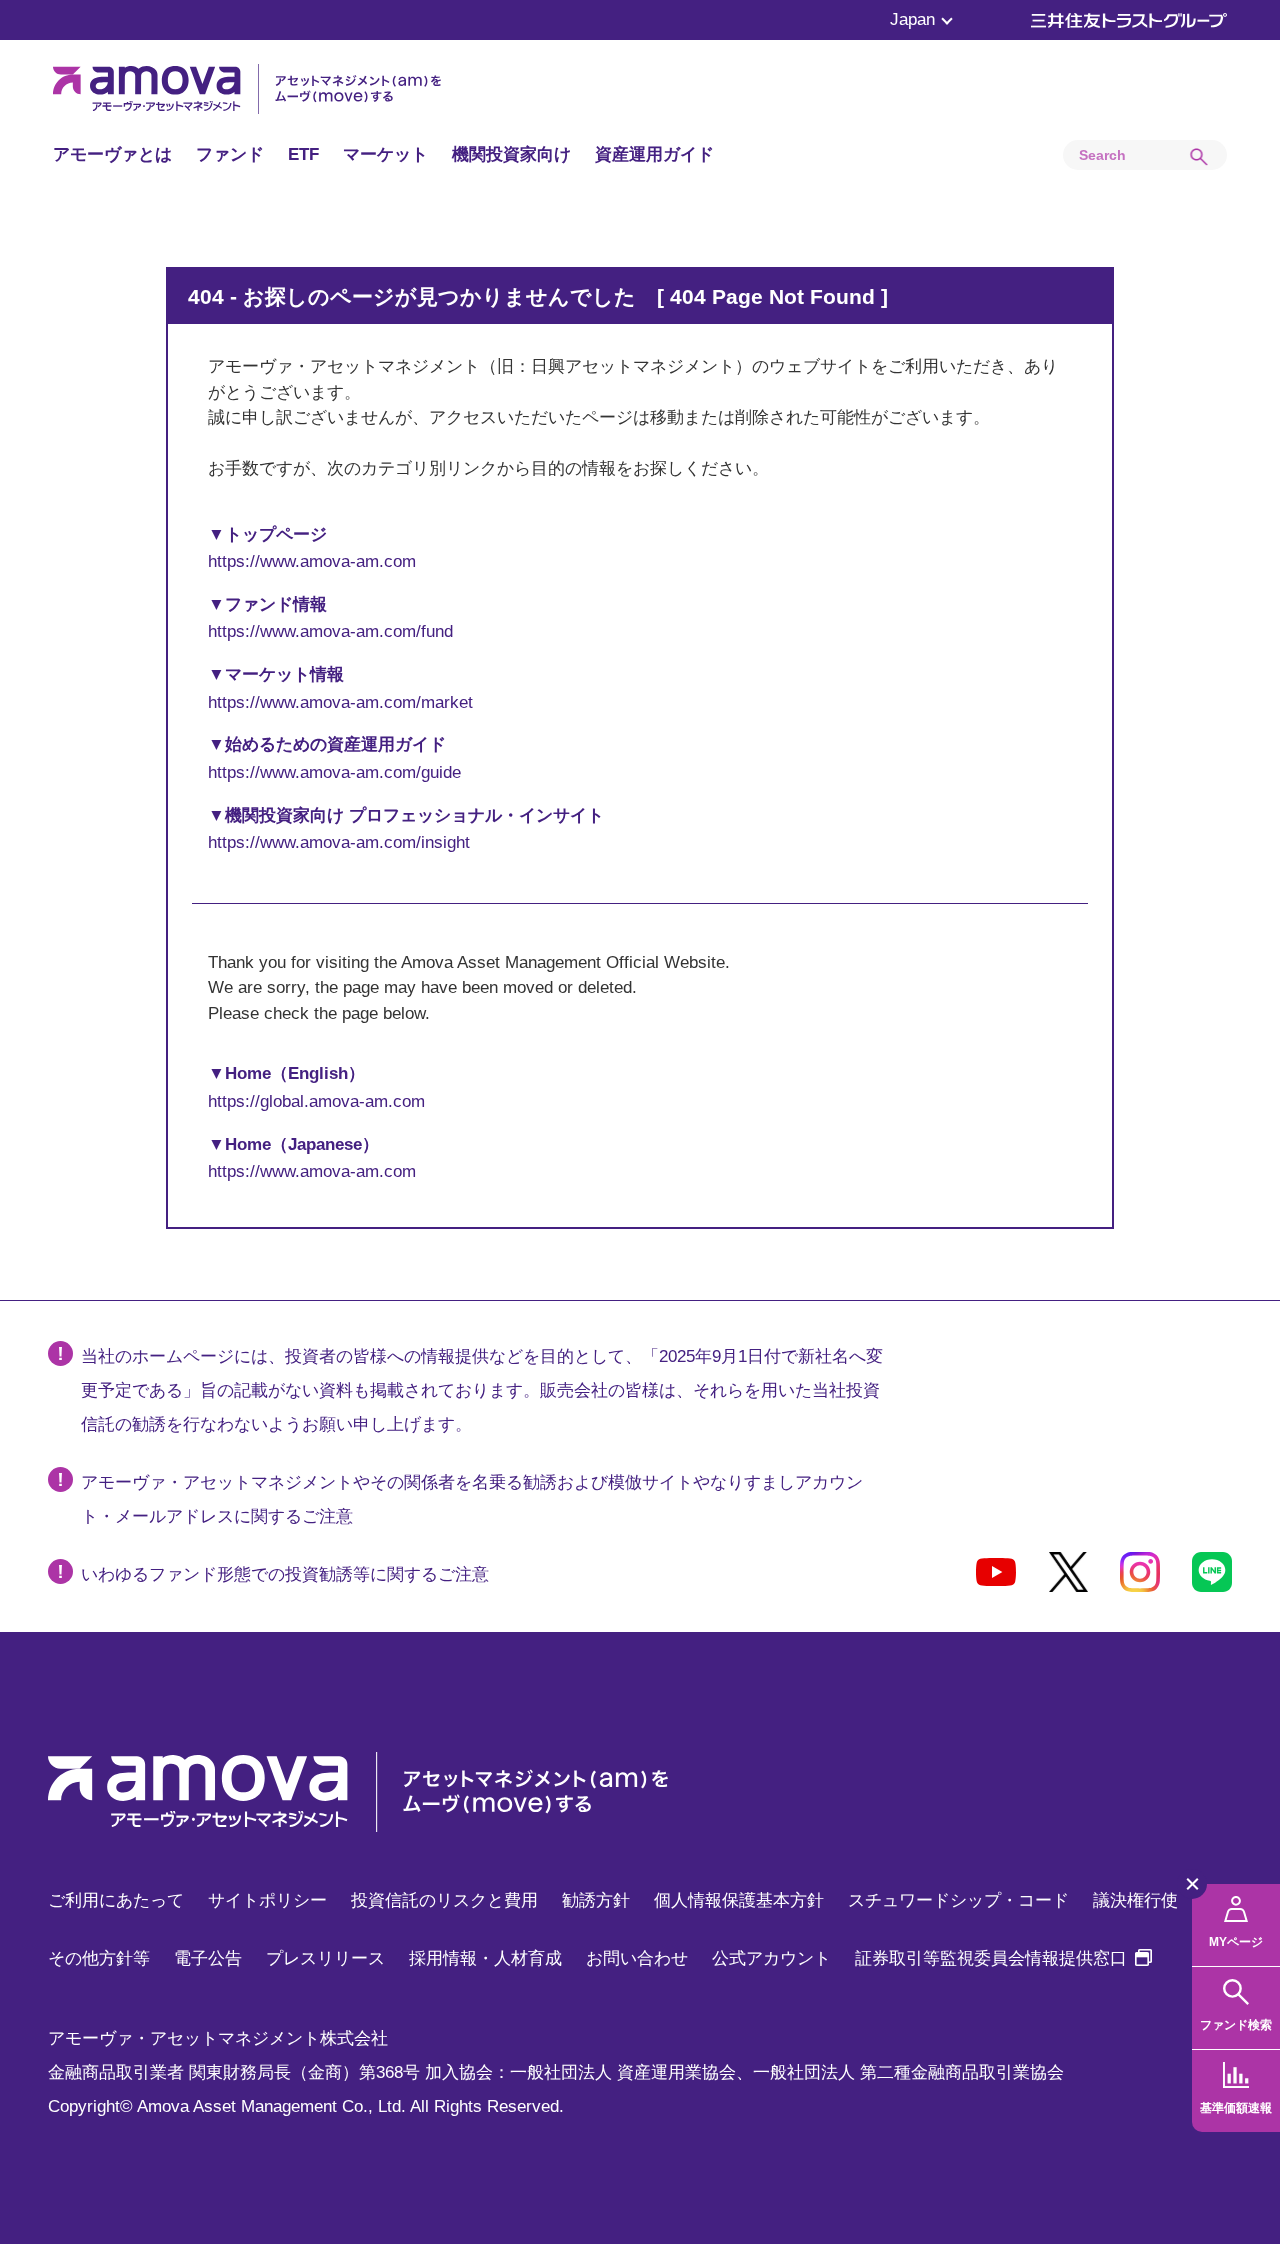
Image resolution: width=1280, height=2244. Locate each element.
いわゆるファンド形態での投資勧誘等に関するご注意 (285, 1574)
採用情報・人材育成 (485, 1958)
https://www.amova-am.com (312, 561)
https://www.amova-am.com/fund (330, 631)
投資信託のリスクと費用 (444, 1900)
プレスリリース (325, 1958)
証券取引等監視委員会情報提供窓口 (1003, 1958)
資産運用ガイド (654, 154)
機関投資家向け (511, 154)
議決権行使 (1135, 1900)
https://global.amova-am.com (316, 1101)
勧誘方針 (596, 1900)
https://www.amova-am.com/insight (339, 842)
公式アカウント (771, 1958)
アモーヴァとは (112, 154)
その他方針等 (99, 1958)
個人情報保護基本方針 (739, 1900)
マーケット (385, 154)
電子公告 (208, 1958)
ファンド (230, 154)
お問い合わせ (637, 1958)
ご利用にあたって (116, 1900)
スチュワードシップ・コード (958, 1900)
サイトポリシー (267, 1900)
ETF (303, 154)
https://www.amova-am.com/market (340, 702)
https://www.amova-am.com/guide (334, 772)
